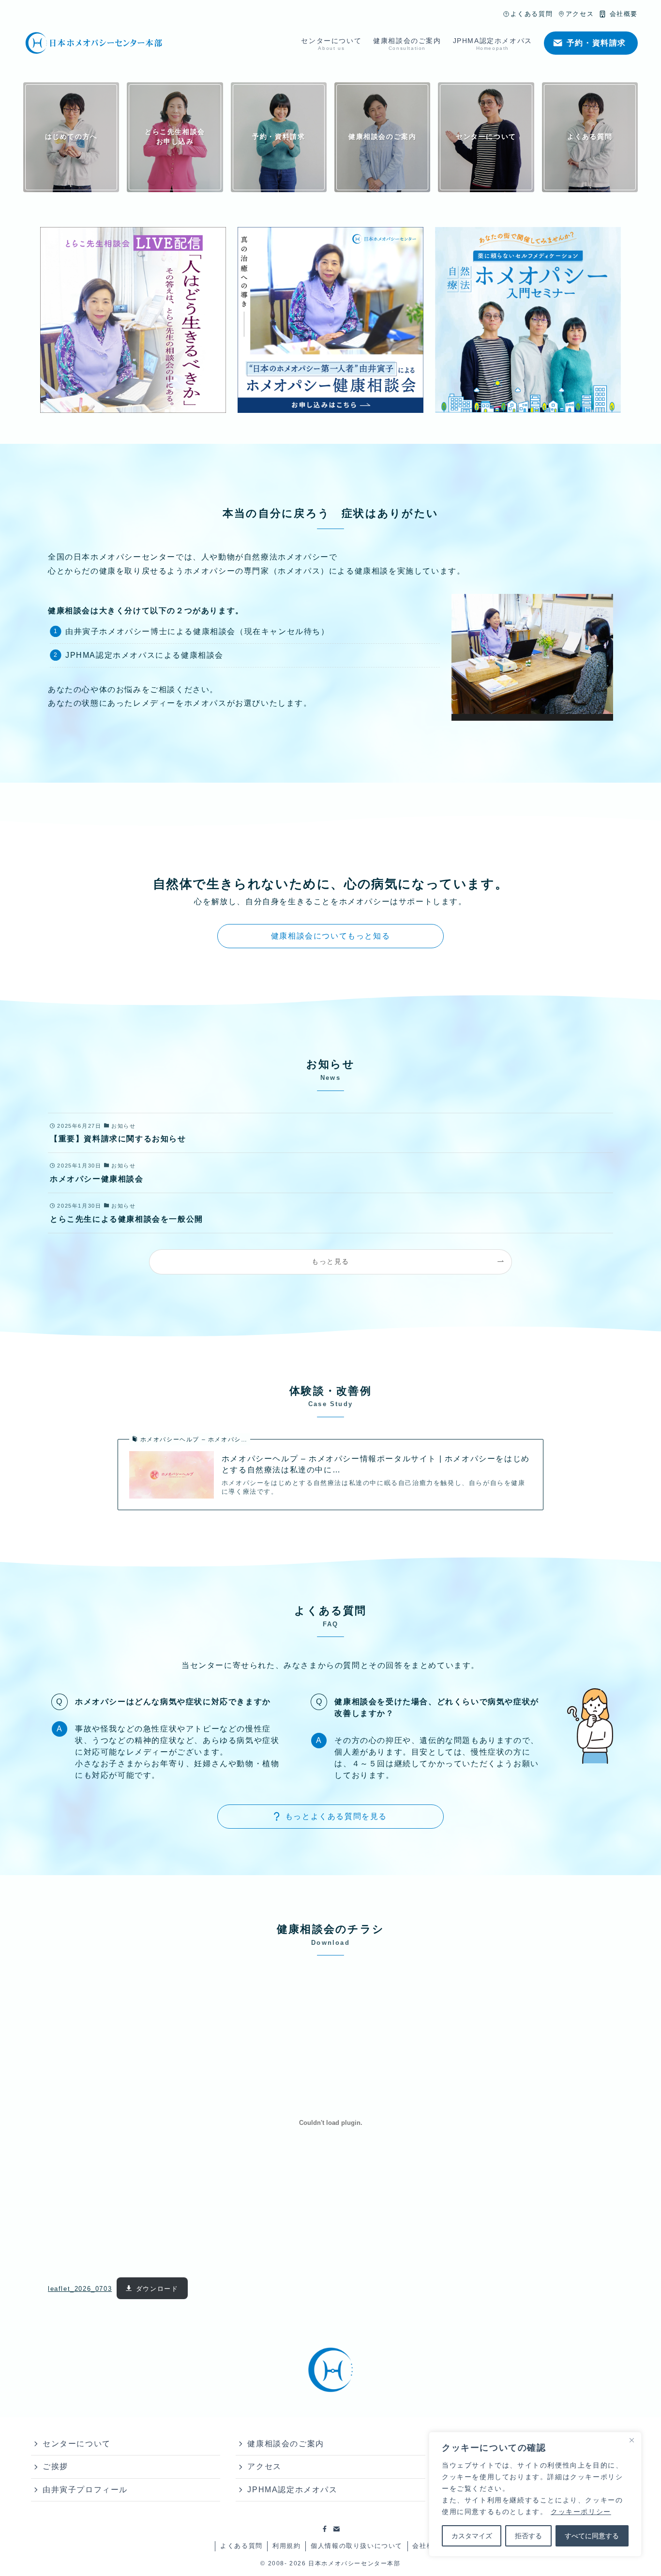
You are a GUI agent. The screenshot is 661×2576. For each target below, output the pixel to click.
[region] (535, 2494)
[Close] (631, 2440)
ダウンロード (157, 2289)
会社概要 (426, 2546)
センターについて (77, 2444)
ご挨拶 (55, 2466)
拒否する (528, 2536)
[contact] (336, 2529)
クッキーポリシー (581, 2512)
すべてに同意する (592, 2536)
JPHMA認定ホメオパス (292, 2490)
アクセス (264, 2466)
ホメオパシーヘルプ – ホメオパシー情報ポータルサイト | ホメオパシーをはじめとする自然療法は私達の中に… (376, 1464)
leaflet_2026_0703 (80, 2289)
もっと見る (330, 1261)
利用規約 (286, 2546)
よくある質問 (241, 2546)
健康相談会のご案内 (285, 2444)
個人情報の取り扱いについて (357, 2546)
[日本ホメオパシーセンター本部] (94, 43)
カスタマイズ (472, 2536)
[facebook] (325, 2529)
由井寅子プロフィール (85, 2490)
